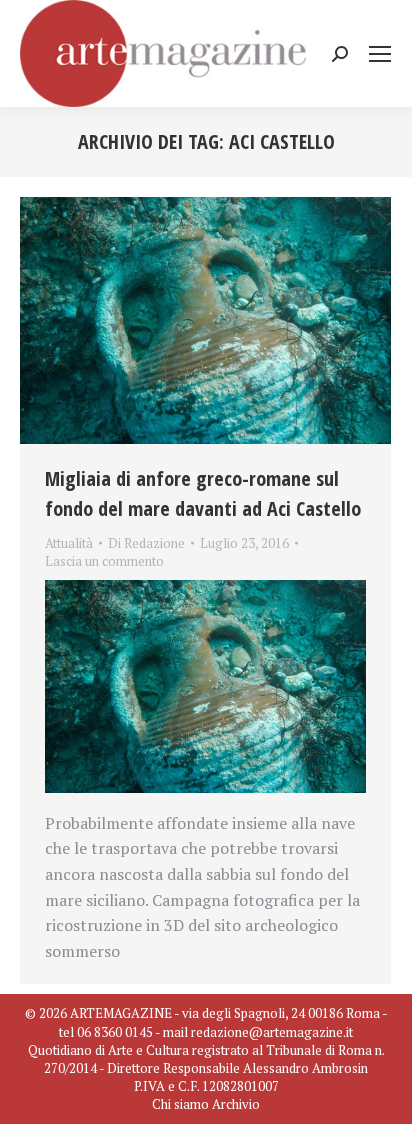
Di (146, 543)
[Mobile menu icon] (380, 54)
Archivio (236, 1104)
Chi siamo (180, 1104)
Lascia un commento (104, 561)
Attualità (69, 543)
